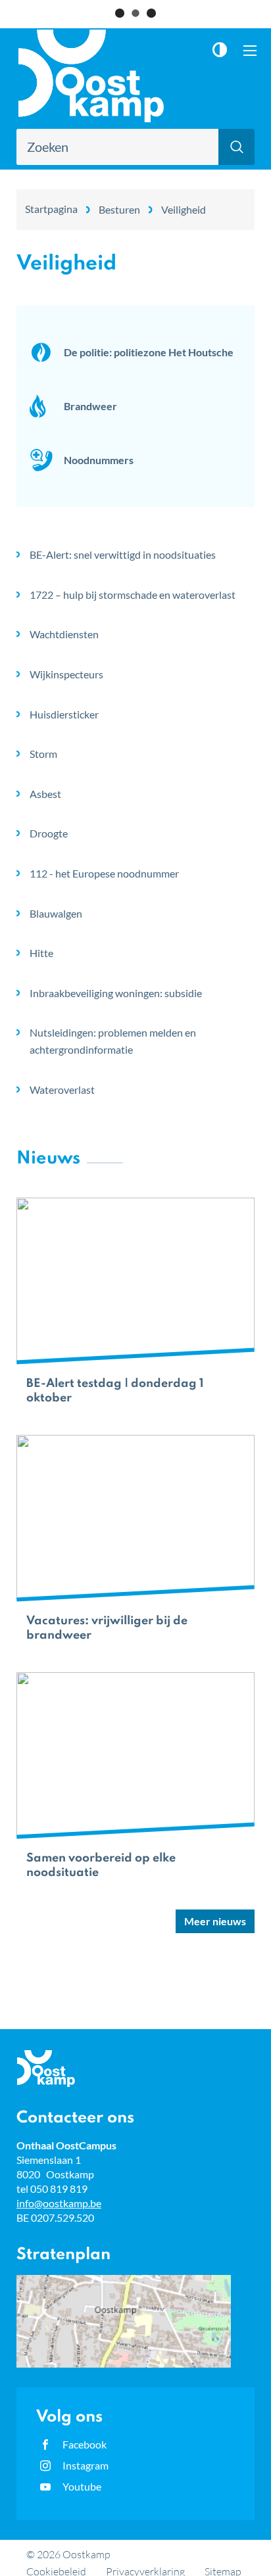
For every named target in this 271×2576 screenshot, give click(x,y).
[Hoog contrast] (223, 50)
